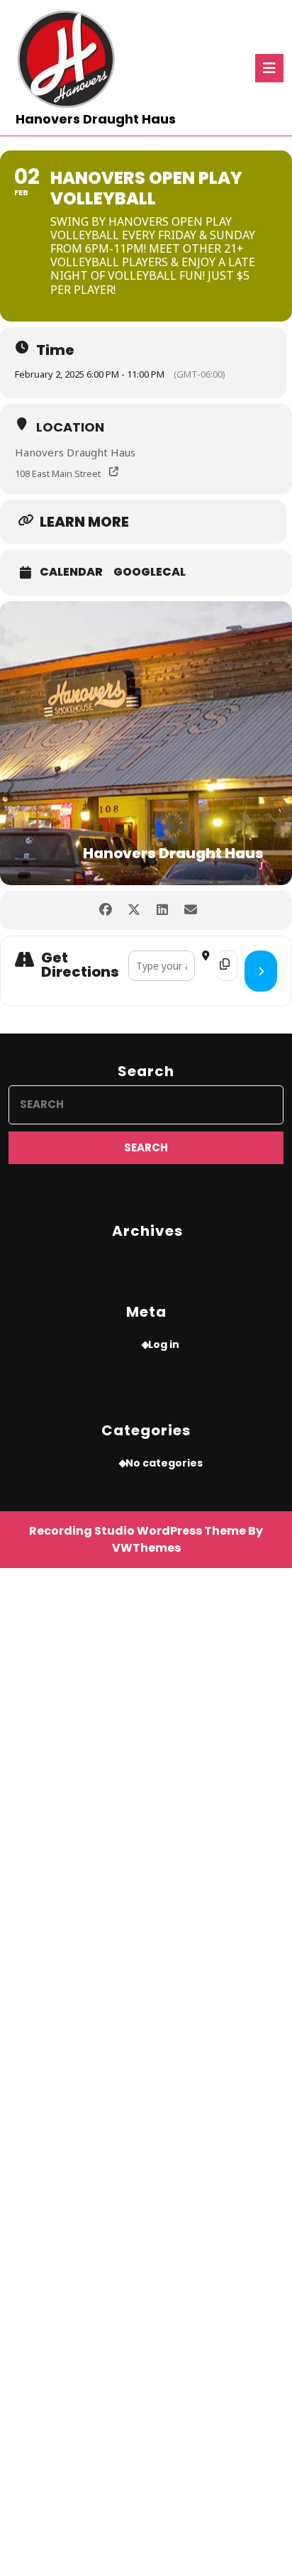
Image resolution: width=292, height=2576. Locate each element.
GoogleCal (150, 572)
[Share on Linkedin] (162, 910)
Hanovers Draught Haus (96, 119)
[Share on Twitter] (134, 910)
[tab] (269, 68)
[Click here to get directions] (261, 971)
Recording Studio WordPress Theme (137, 1531)
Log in (164, 1344)
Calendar (71, 572)
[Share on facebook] (105, 910)
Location (70, 427)
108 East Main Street (58, 473)
